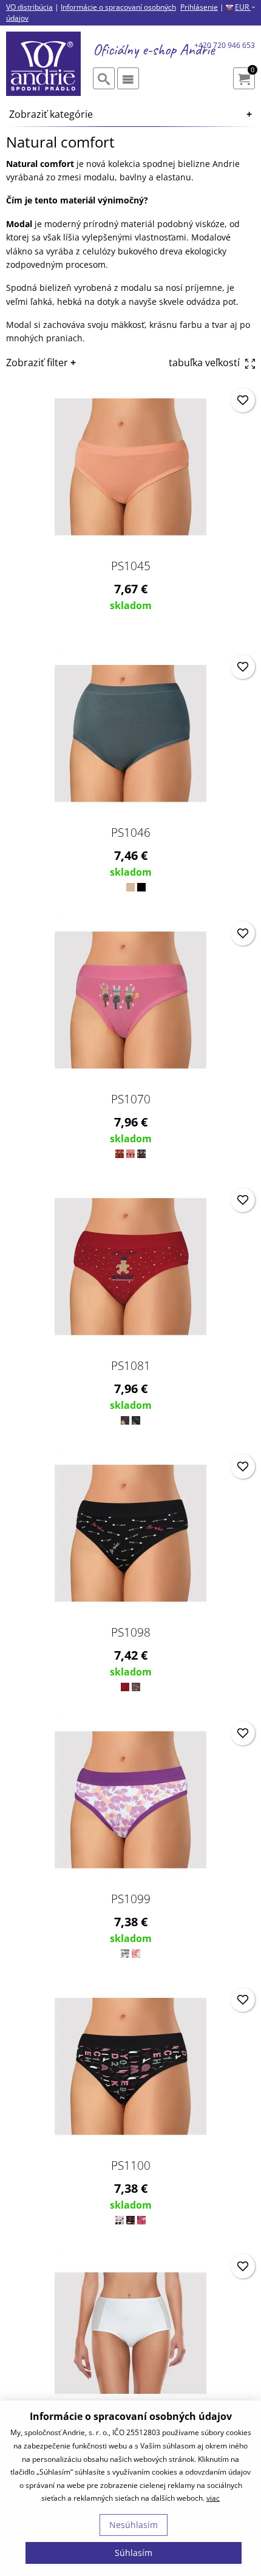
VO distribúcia (29, 7)
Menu (128, 78)
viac (213, 2498)
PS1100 (131, 2165)
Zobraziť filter (37, 363)
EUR (245, 7)
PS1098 (131, 1632)
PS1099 (131, 1899)
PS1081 (131, 1366)
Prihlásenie (199, 7)
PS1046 (131, 833)
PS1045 (131, 566)
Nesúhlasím (134, 2525)
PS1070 (131, 1099)
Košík (253, 71)
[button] (243, 400)
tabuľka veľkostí (205, 363)
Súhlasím (134, 2553)
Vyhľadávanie (104, 78)
